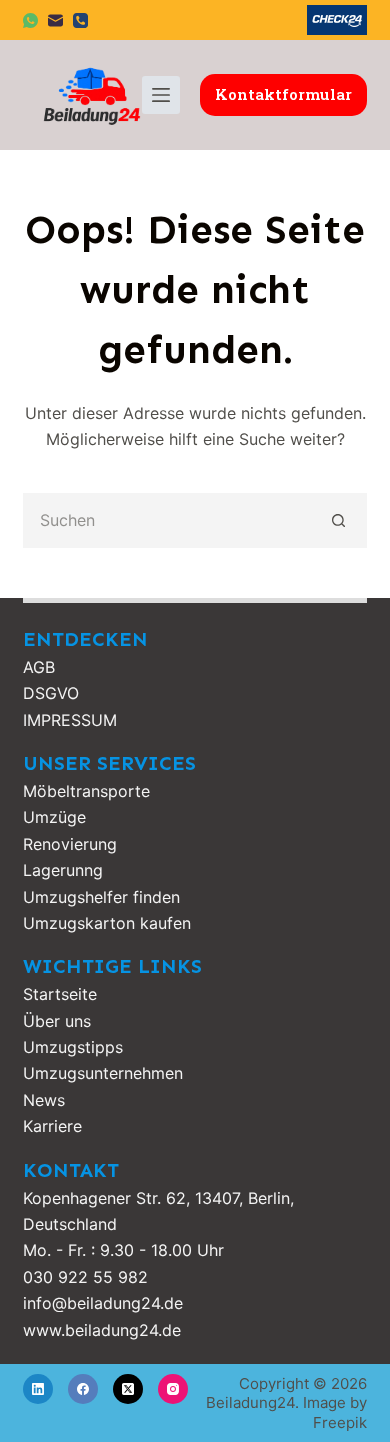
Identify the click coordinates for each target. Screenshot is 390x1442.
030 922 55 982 (85, 1277)
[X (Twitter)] (128, 1389)
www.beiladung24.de (102, 1330)
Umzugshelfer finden (101, 897)
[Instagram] (173, 1389)
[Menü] (161, 95)
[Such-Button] (339, 520)
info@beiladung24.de (103, 1303)
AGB (39, 667)
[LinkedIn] (38, 1389)
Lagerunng (63, 870)
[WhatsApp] (30, 20)
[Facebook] (83, 1389)
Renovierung (70, 844)
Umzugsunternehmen (103, 1073)
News (44, 1100)
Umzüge (54, 817)
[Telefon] (80, 20)
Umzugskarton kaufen (107, 923)
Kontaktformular (283, 94)
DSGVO (51, 693)
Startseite (60, 994)
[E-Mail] (55, 20)
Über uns (57, 1021)
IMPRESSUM (70, 720)
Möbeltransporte (86, 791)
